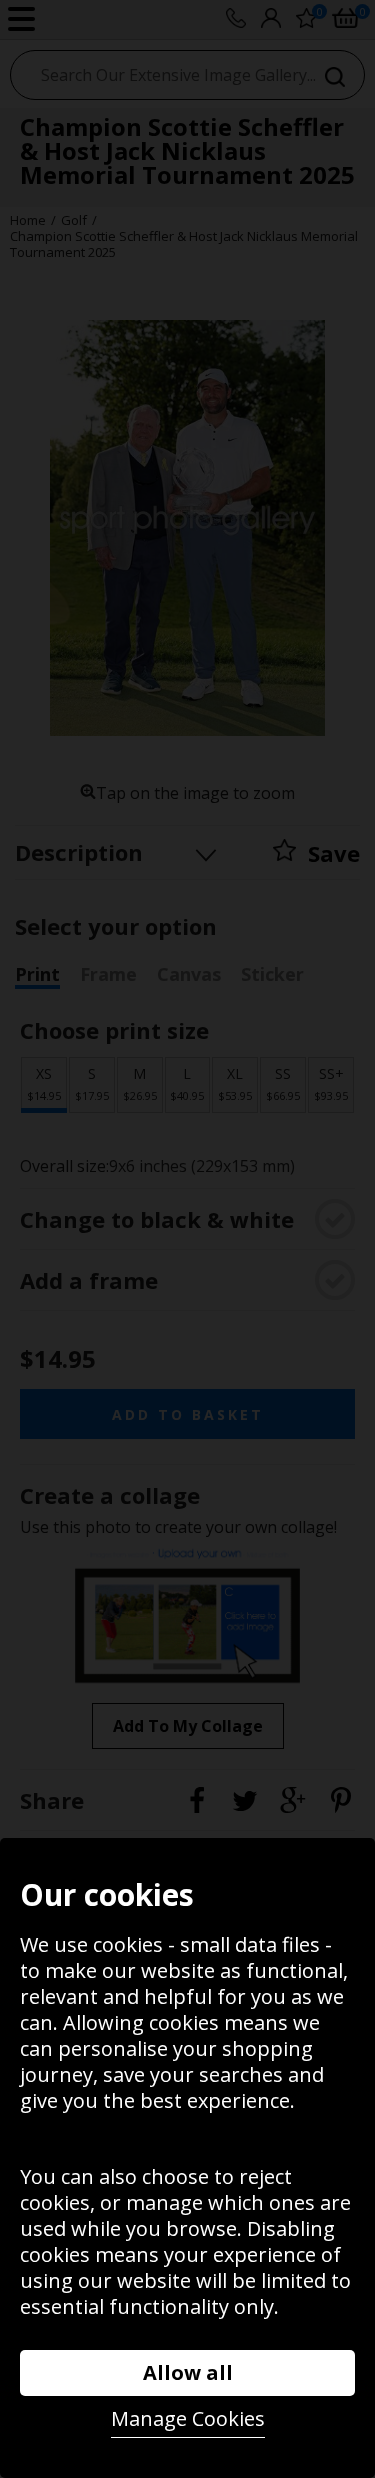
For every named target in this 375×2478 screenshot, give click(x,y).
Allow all (188, 2372)
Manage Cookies (188, 2418)
